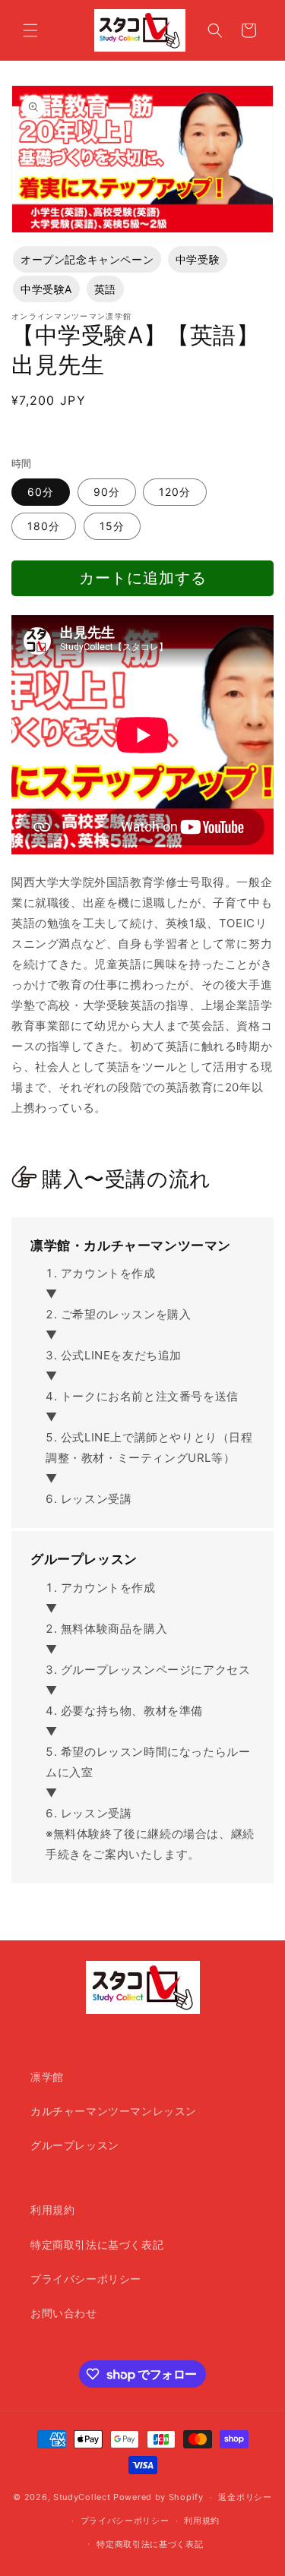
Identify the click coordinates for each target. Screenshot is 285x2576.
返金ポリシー (245, 2497)
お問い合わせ (64, 2313)
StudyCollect (82, 2497)
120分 (175, 492)
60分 (41, 492)
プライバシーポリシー (86, 2279)
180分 (44, 526)
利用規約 (52, 2210)
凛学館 (47, 2077)
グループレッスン (75, 2145)
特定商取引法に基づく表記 (97, 2245)
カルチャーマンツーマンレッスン (114, 2111)
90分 (107, 492)
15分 (112, 526)
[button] (30, 30)
